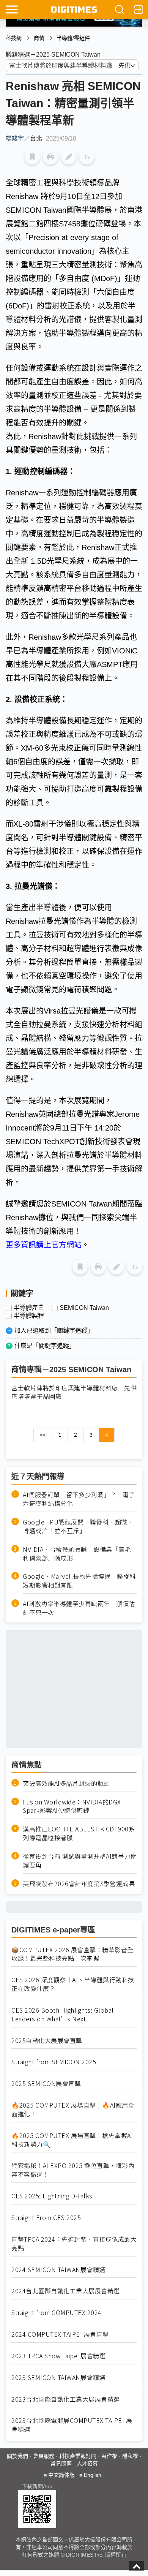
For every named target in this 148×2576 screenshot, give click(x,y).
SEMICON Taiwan (84, 1308)
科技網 (14, 38)
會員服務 (44, 2456)
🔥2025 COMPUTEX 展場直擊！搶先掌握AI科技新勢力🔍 (72, 2140)
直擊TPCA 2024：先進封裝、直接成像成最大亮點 (74, 2244)
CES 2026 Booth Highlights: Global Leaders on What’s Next (63, 2015)
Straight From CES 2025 (46, 2218)
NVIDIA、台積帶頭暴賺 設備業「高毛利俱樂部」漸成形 (77, 1554)
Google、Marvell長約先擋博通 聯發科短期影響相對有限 (79, 1581)
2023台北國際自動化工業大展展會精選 (66, 2399)
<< (43, 1435)
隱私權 (130, 2456)
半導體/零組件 (73, 38)
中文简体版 (61, 2475)
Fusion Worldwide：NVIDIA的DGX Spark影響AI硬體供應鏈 (72, 1806)
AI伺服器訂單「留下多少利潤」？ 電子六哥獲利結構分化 (79, 1499)
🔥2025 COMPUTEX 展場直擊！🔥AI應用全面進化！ (73, 2110)
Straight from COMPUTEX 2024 (57, 2313)
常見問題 (61, 2464)
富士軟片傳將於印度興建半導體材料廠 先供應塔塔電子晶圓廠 (74, 1392)
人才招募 (87, 2464)
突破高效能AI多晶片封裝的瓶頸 (66, 1783)
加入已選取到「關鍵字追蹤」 (54, 1331)
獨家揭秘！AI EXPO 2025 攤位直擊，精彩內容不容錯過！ (73, 2170)
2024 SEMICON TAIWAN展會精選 (58, 2270)
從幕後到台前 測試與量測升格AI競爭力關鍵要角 (80, 1861)
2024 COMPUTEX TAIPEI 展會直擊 (60, 2334)
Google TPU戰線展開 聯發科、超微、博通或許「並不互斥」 (78, 1526)
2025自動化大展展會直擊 (47, 2041)
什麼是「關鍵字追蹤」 (45, 1346)
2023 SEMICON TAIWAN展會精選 (58, 2378)
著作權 (109, 2456)
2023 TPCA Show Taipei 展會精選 (58, 2356)
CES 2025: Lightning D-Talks (52, 2196)
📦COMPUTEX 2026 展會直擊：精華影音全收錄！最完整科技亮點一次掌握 (72, 1954)
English (93, 2475)
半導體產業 (29, 1308)
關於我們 (17, 2456)
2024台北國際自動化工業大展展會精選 (66, 2291)
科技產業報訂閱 (78, 2456)
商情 (39, 38)
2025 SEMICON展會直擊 (46, 2083)
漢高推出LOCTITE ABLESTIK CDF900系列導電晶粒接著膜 (79, 1833)
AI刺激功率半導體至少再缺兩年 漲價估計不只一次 (79, 1608)
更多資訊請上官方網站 (44, 1245)
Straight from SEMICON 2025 (54, 2062)
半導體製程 (29, 1316)
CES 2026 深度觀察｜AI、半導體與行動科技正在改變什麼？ (73, 1984)
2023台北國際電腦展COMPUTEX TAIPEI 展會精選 (72, 2425)
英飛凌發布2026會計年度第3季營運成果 (79, 1884)
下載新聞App (37, 2486)
